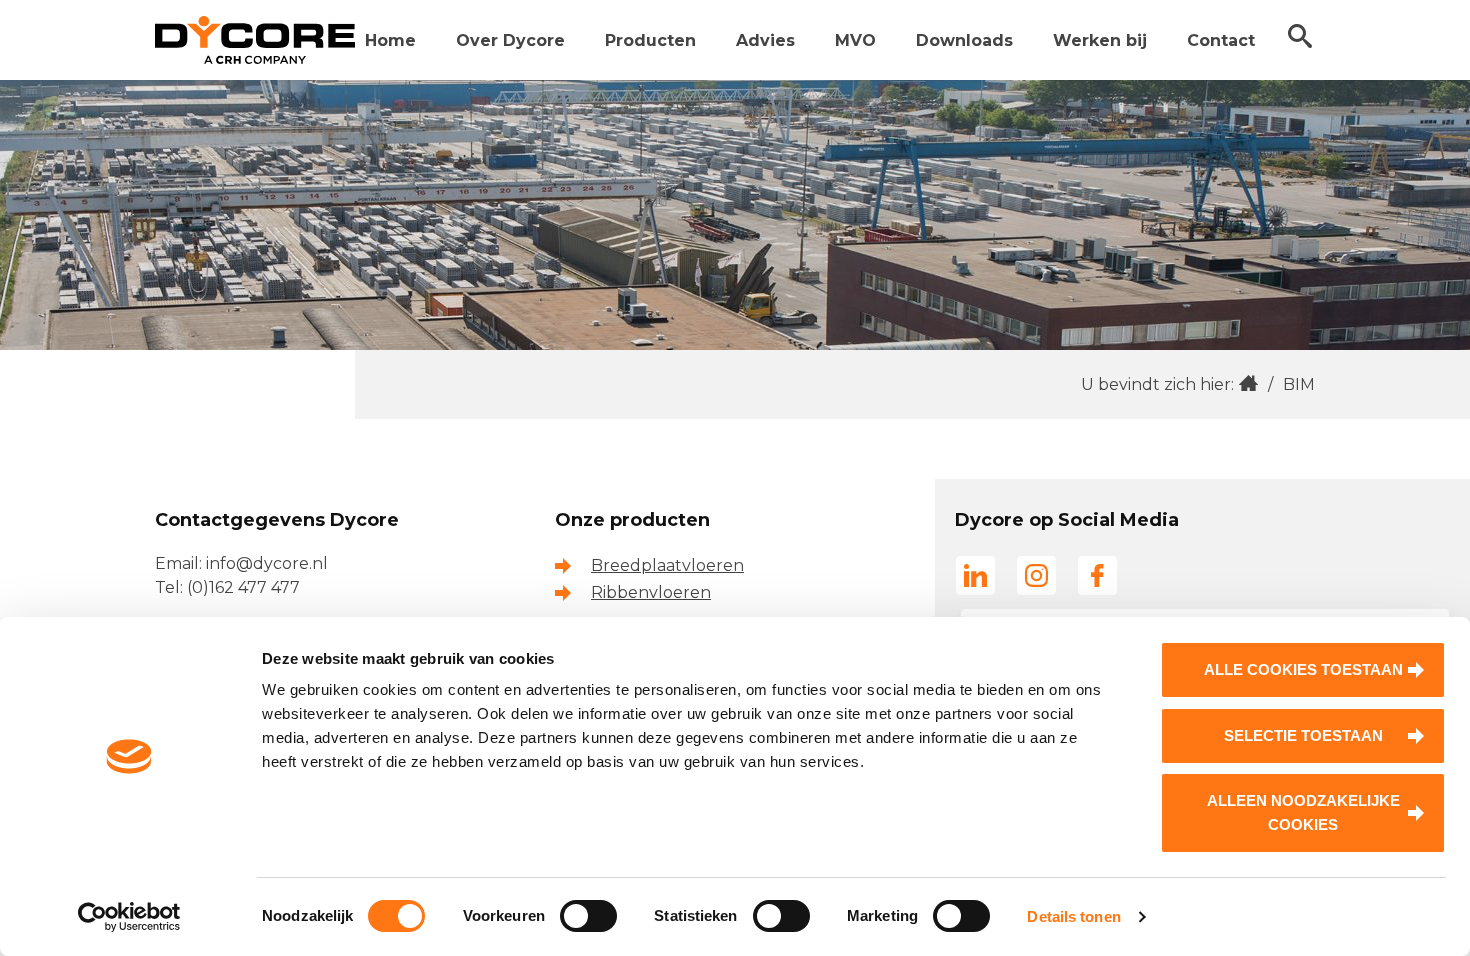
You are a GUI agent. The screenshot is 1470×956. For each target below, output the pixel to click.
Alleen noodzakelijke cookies (1303, 812)
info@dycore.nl (267, 563)
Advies (765, 40)
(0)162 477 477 (243, 587)
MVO (855, 40)
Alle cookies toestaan (1303, 669)
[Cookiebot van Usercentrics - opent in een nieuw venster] (129, 917)
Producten (650, 40)
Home (390, 40)
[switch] (588, 916)
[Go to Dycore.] (1248, 384)
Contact (1221, 40)
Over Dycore (510, 40)
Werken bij (1100, 40)
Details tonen (1073, 916)
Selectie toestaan (1303, 735)
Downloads (964, 40)
